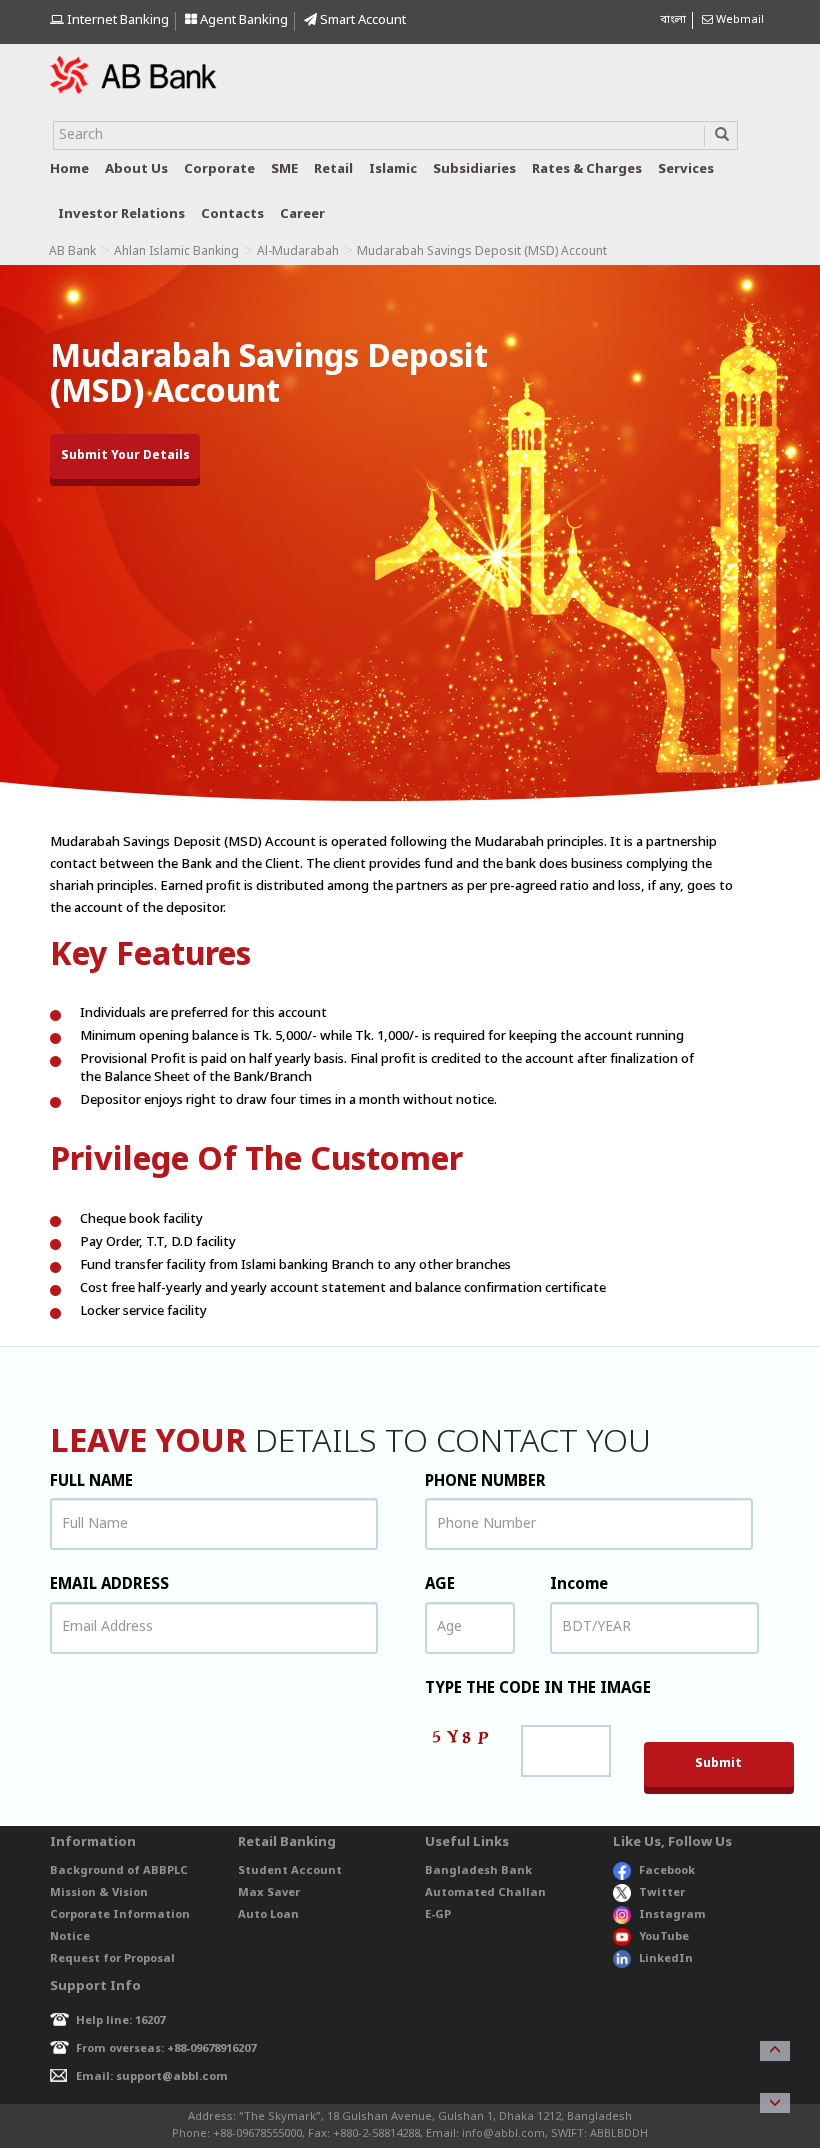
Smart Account (361, 20)
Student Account (290, 1871)
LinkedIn (666, 1959)
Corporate (219, 169)
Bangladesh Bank (478, 1871)
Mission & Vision (99, 1893)
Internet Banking (116, 20)
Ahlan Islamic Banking (176, 252)
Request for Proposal (112, 1959)
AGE (440, 1585)
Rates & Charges (587, 169)
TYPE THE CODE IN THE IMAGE (538, 1689)
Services (686, 169)
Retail (333, 169)
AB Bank (72, 252)
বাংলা (673, 20)
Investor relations (121, 214)
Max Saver (269, 1893)
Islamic (393, 169)
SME (284, 169)
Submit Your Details (125, 456)
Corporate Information (120, 1915)
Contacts (232, 214)
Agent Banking (242, 20)
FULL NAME (91, 1482)
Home (69, 169)
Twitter (662, 1893)
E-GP (438, 1915)
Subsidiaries (474, 169)
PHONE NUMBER (485, 1482)
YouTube (664, 1937)
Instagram (672, 1915)
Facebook (667, 1871)
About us (136, 169)
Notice (70, 1937)
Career (302, 214)
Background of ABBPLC (119, 1871)
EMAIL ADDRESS (109, 1585)
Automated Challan (485, 1893)
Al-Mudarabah (298, 252)
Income (579, 1585)
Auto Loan (268, 1915)
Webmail (738, 20)
